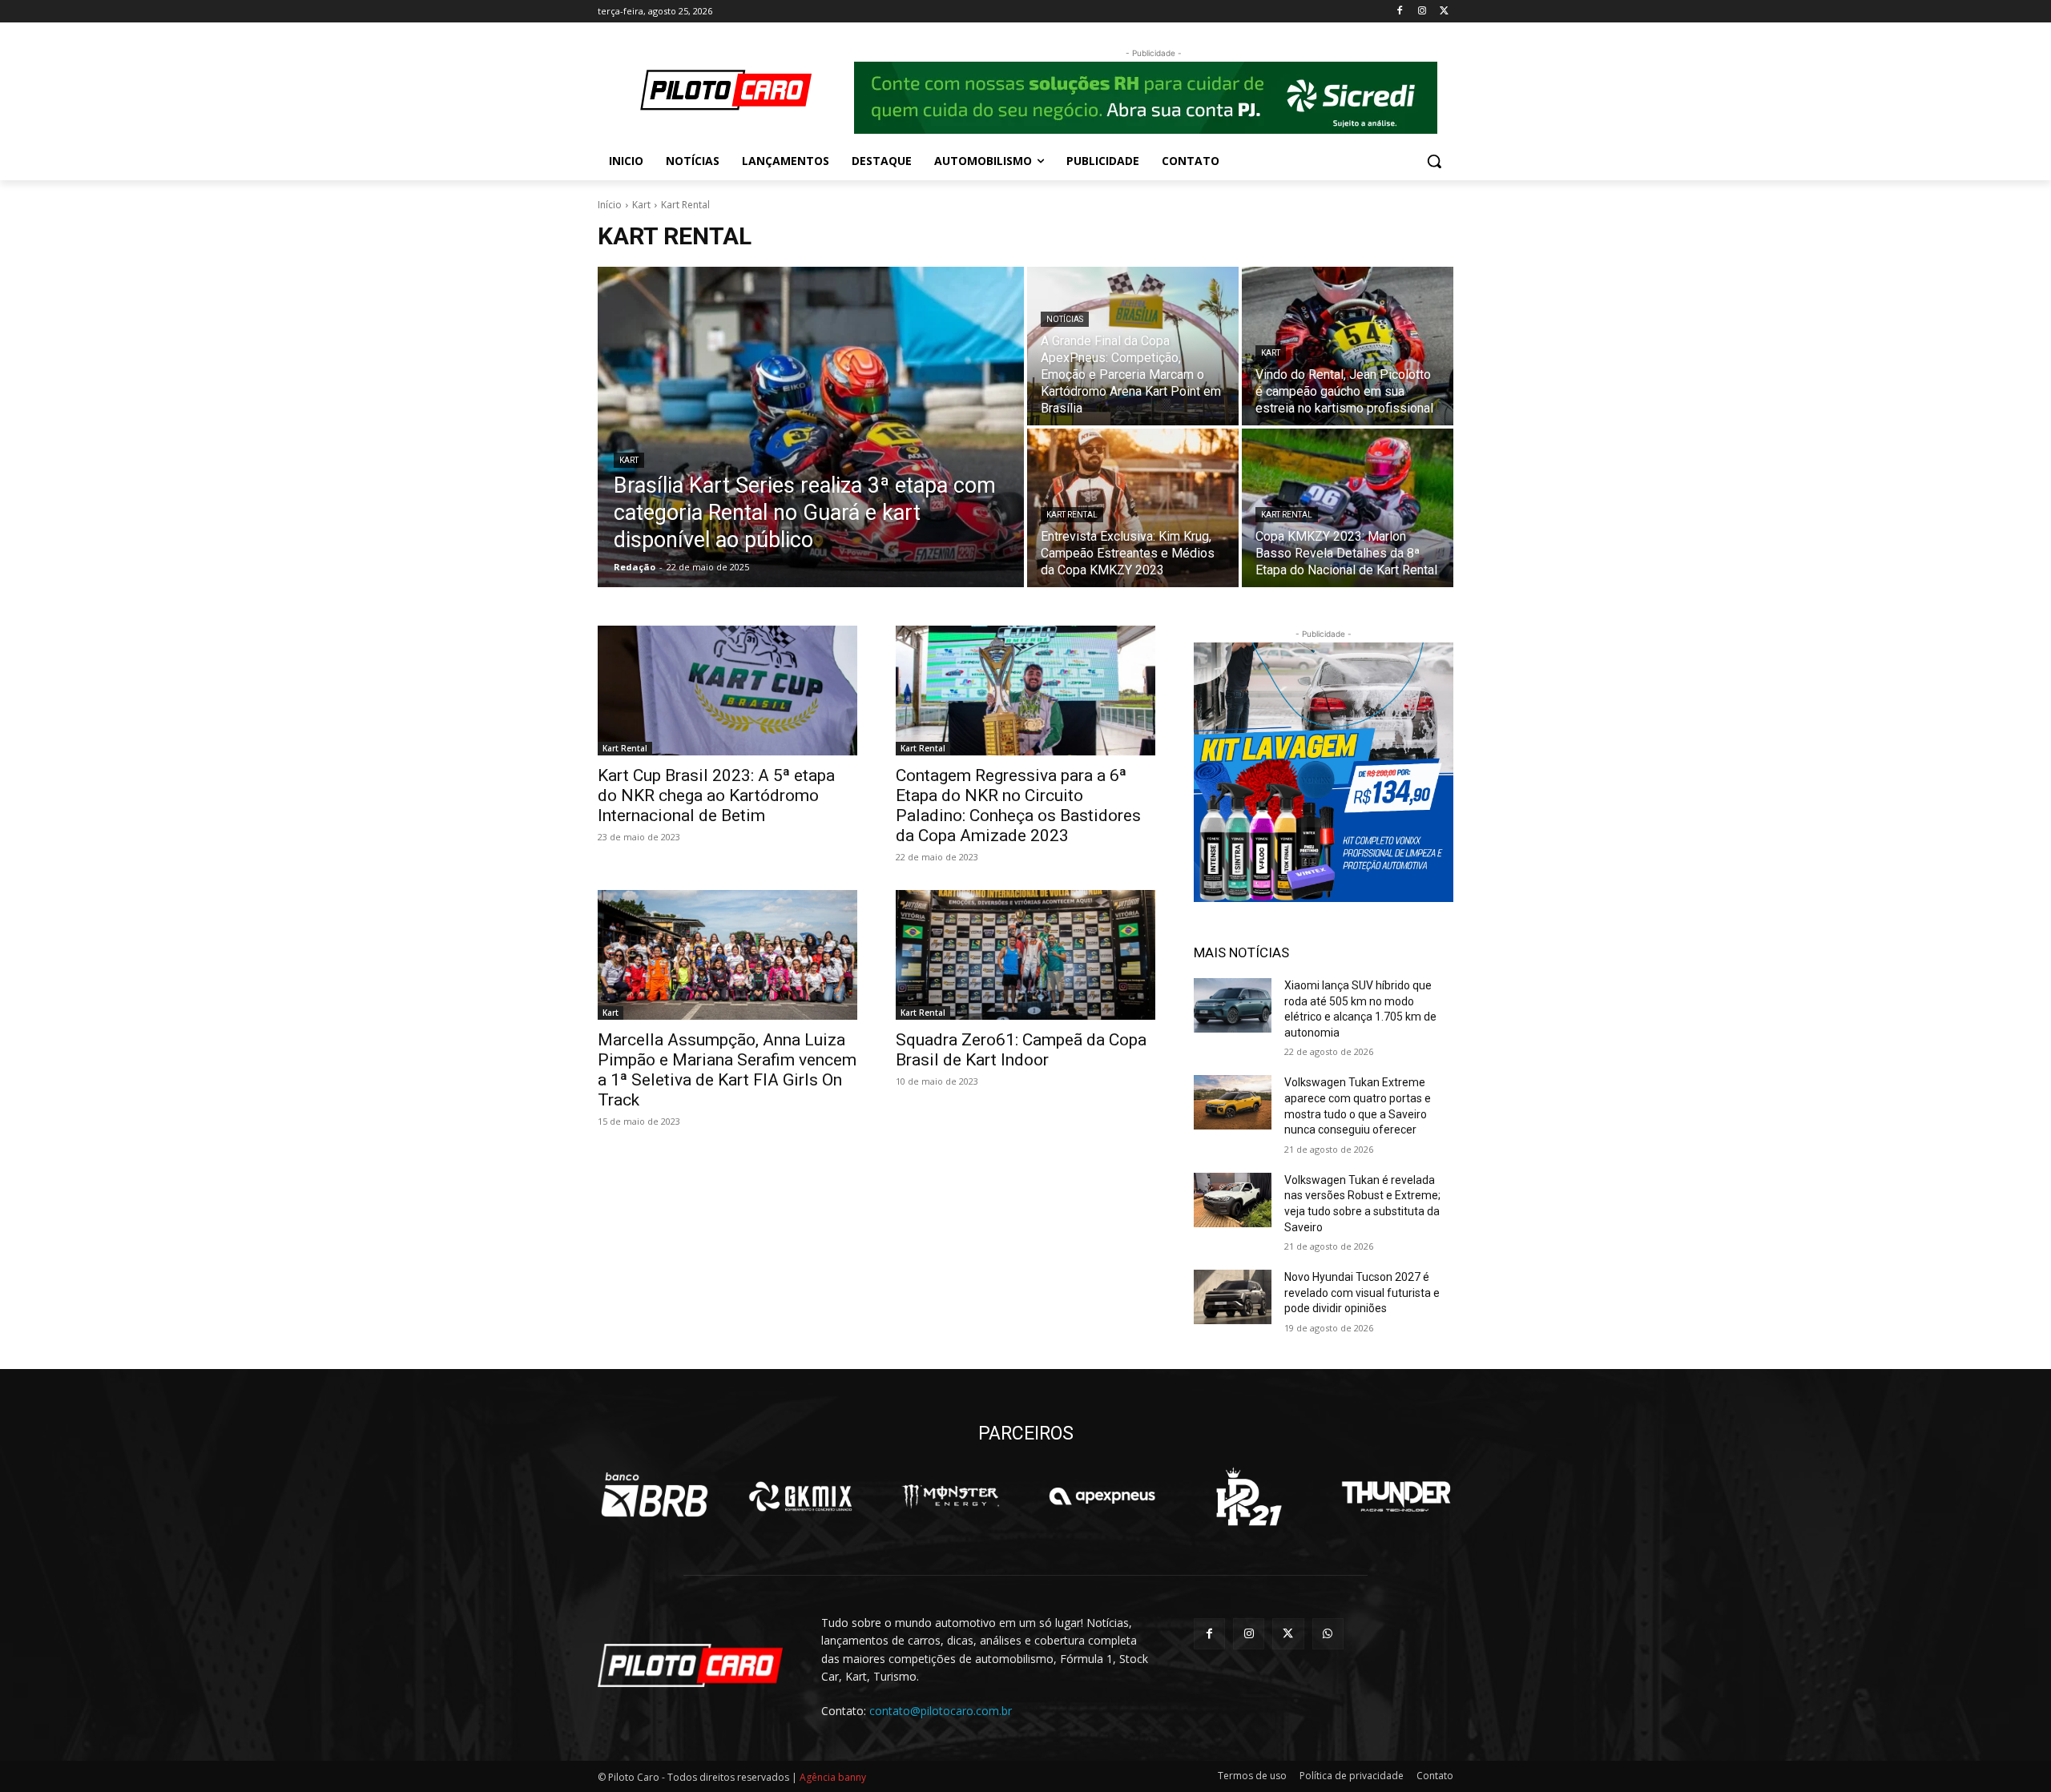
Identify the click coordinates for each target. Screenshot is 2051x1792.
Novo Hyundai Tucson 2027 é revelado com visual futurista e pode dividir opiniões (1362, 1293)
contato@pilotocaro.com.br (941, 1711)
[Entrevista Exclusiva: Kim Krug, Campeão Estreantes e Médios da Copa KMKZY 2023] (1133, 508)
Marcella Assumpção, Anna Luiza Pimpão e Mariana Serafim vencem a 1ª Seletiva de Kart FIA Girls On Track (727, 1070)
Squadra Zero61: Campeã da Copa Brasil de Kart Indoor (1021, 1050)
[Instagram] (1422, 12)
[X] (1444, 12)
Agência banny (833, 1777)
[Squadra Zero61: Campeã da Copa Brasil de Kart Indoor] (1025, 955)
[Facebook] (1400, 12)
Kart (641, 205)
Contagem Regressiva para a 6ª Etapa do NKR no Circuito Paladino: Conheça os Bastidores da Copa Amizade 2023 (1018, 805)
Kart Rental (1072, 515)
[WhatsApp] (1328, 1634)
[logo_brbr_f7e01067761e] (655, 1496)
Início (610, 205)
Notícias (1065, 319)
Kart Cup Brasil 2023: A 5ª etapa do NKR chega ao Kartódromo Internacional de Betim (716, 795)
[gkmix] (802, 1496)
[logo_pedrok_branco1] (1249, 1496)
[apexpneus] (1102, 1496)
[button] (1434, 161)
